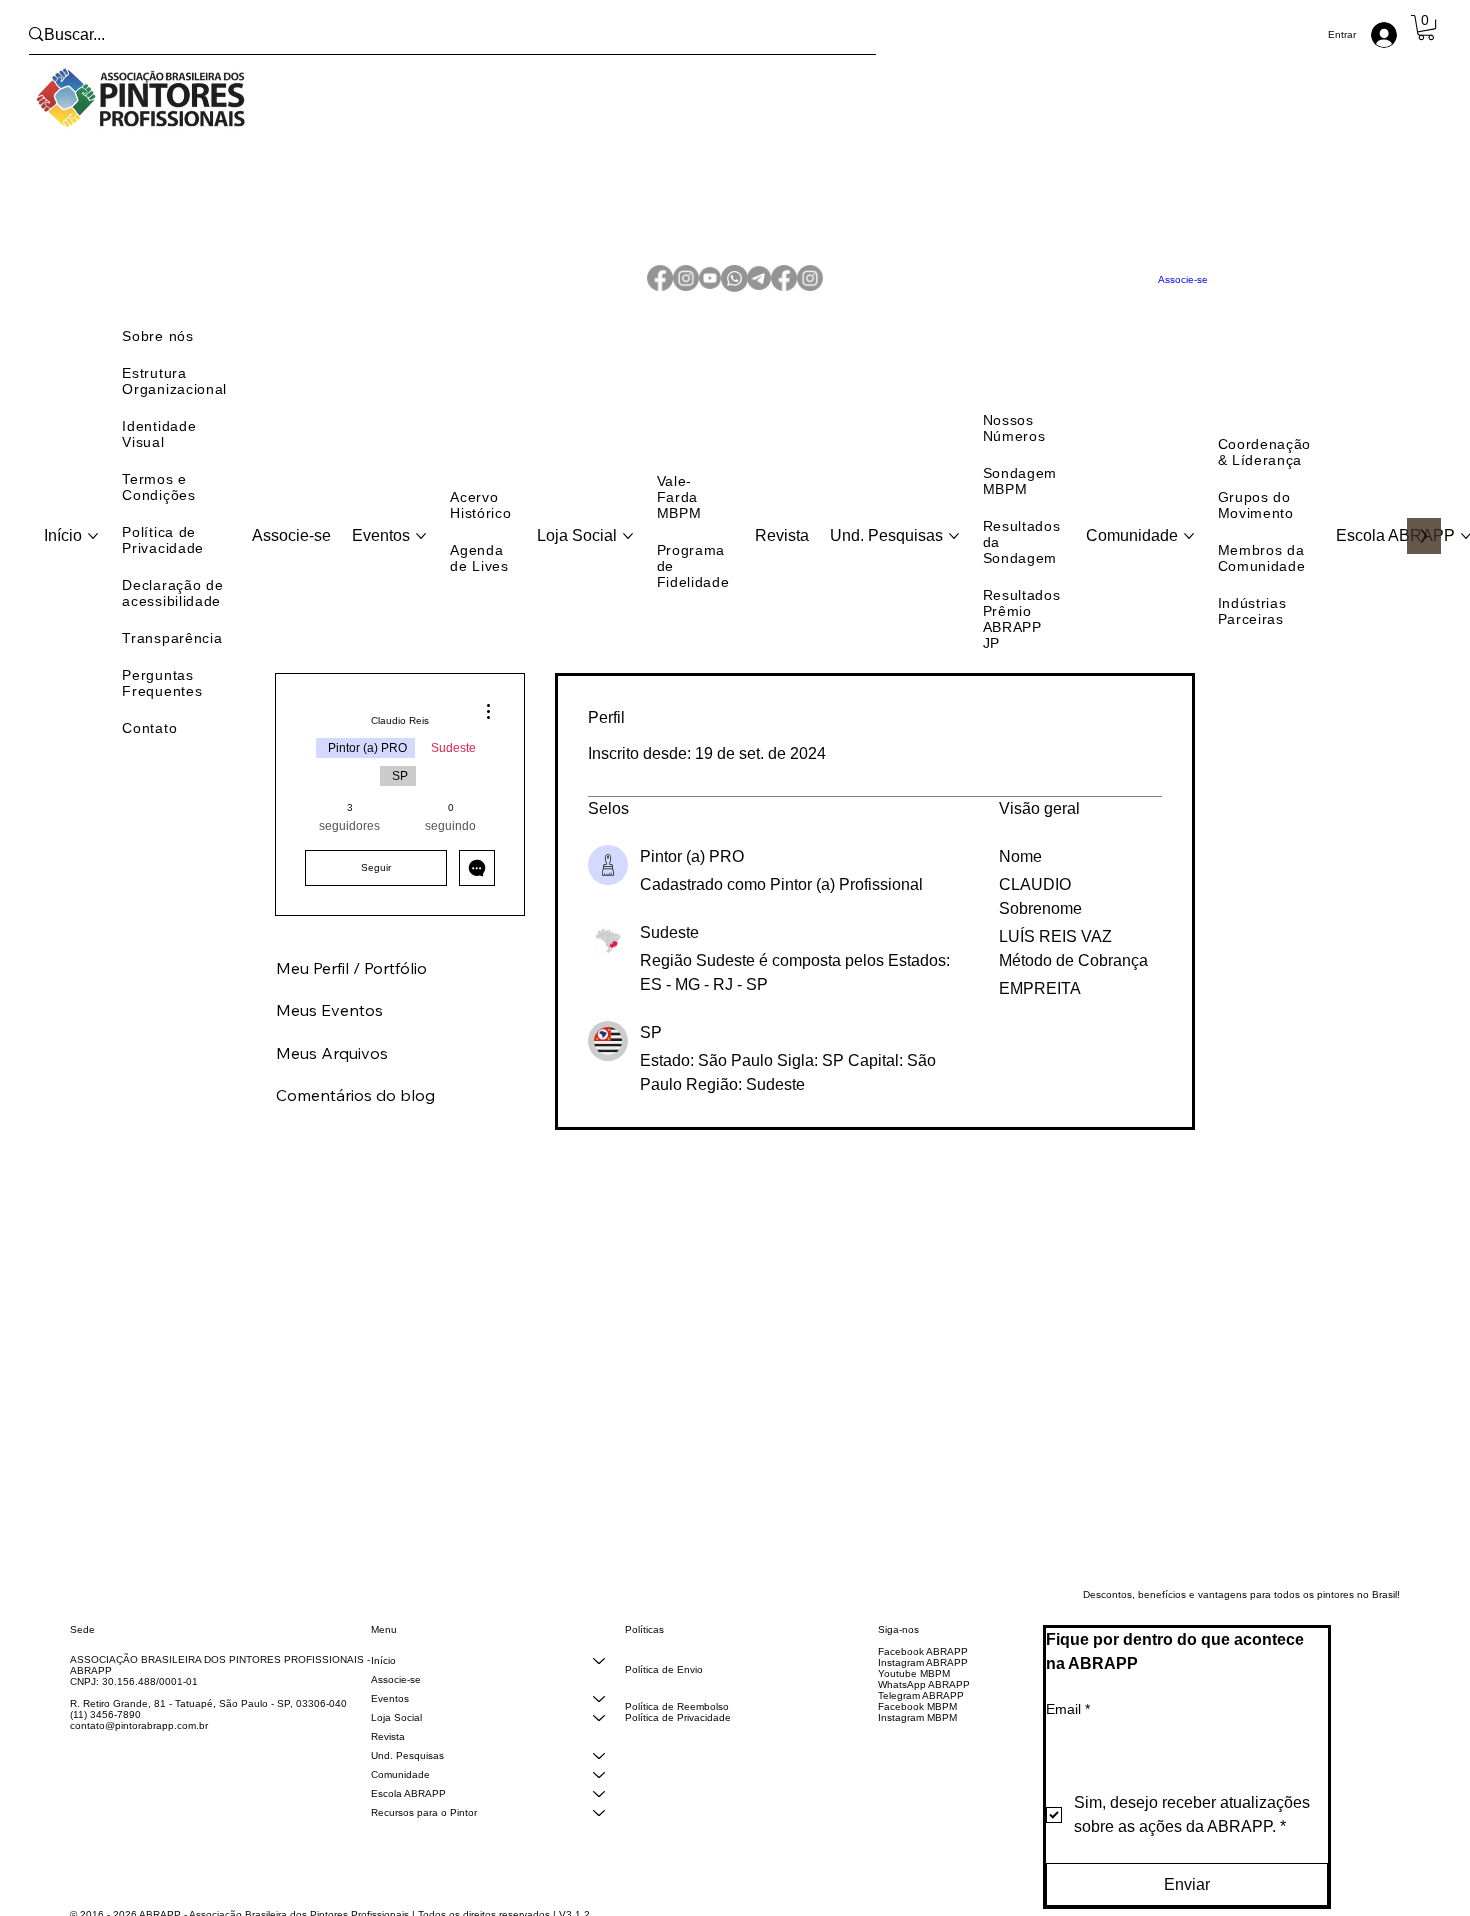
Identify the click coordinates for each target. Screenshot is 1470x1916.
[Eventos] (599, 1712)
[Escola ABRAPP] (599, 1807)
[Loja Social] (599, 1731)
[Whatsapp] (734, 286)
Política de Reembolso (677, 1720)
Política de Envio (664, 1683)
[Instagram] (686, 286)
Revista (388, 1750)
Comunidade (400, 1788)
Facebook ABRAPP (923, 1665)
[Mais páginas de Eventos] (421, 550)
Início (383, 1674)
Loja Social (396, 1731)
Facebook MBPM (917, 1720)
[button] (1426, 27)
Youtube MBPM (914, 1687)
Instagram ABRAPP (923, 1676)
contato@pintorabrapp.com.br (139, 1739)
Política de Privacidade (678, 1731)
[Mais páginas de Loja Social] (628, 550)
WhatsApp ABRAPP (924, 1698)
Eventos (390, 1712)
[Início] (599, 1674)
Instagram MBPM (917, 1731)
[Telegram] (759, 286)
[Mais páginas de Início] (93, 550)
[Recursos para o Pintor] (599, 1826)
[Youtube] (710, 286)
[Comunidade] (599, 1788)
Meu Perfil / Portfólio (351, 982)
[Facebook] (660, 286)
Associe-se (396, 1693)
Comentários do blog (355, 1109)
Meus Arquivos (332, 1067)
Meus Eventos (329, 1024)
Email (1068, 1723)
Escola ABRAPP (408, 1807)
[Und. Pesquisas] (599, 1769)
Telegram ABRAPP (921, 1709)
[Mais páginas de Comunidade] (1189, 550)
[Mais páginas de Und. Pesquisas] (954, 550)
